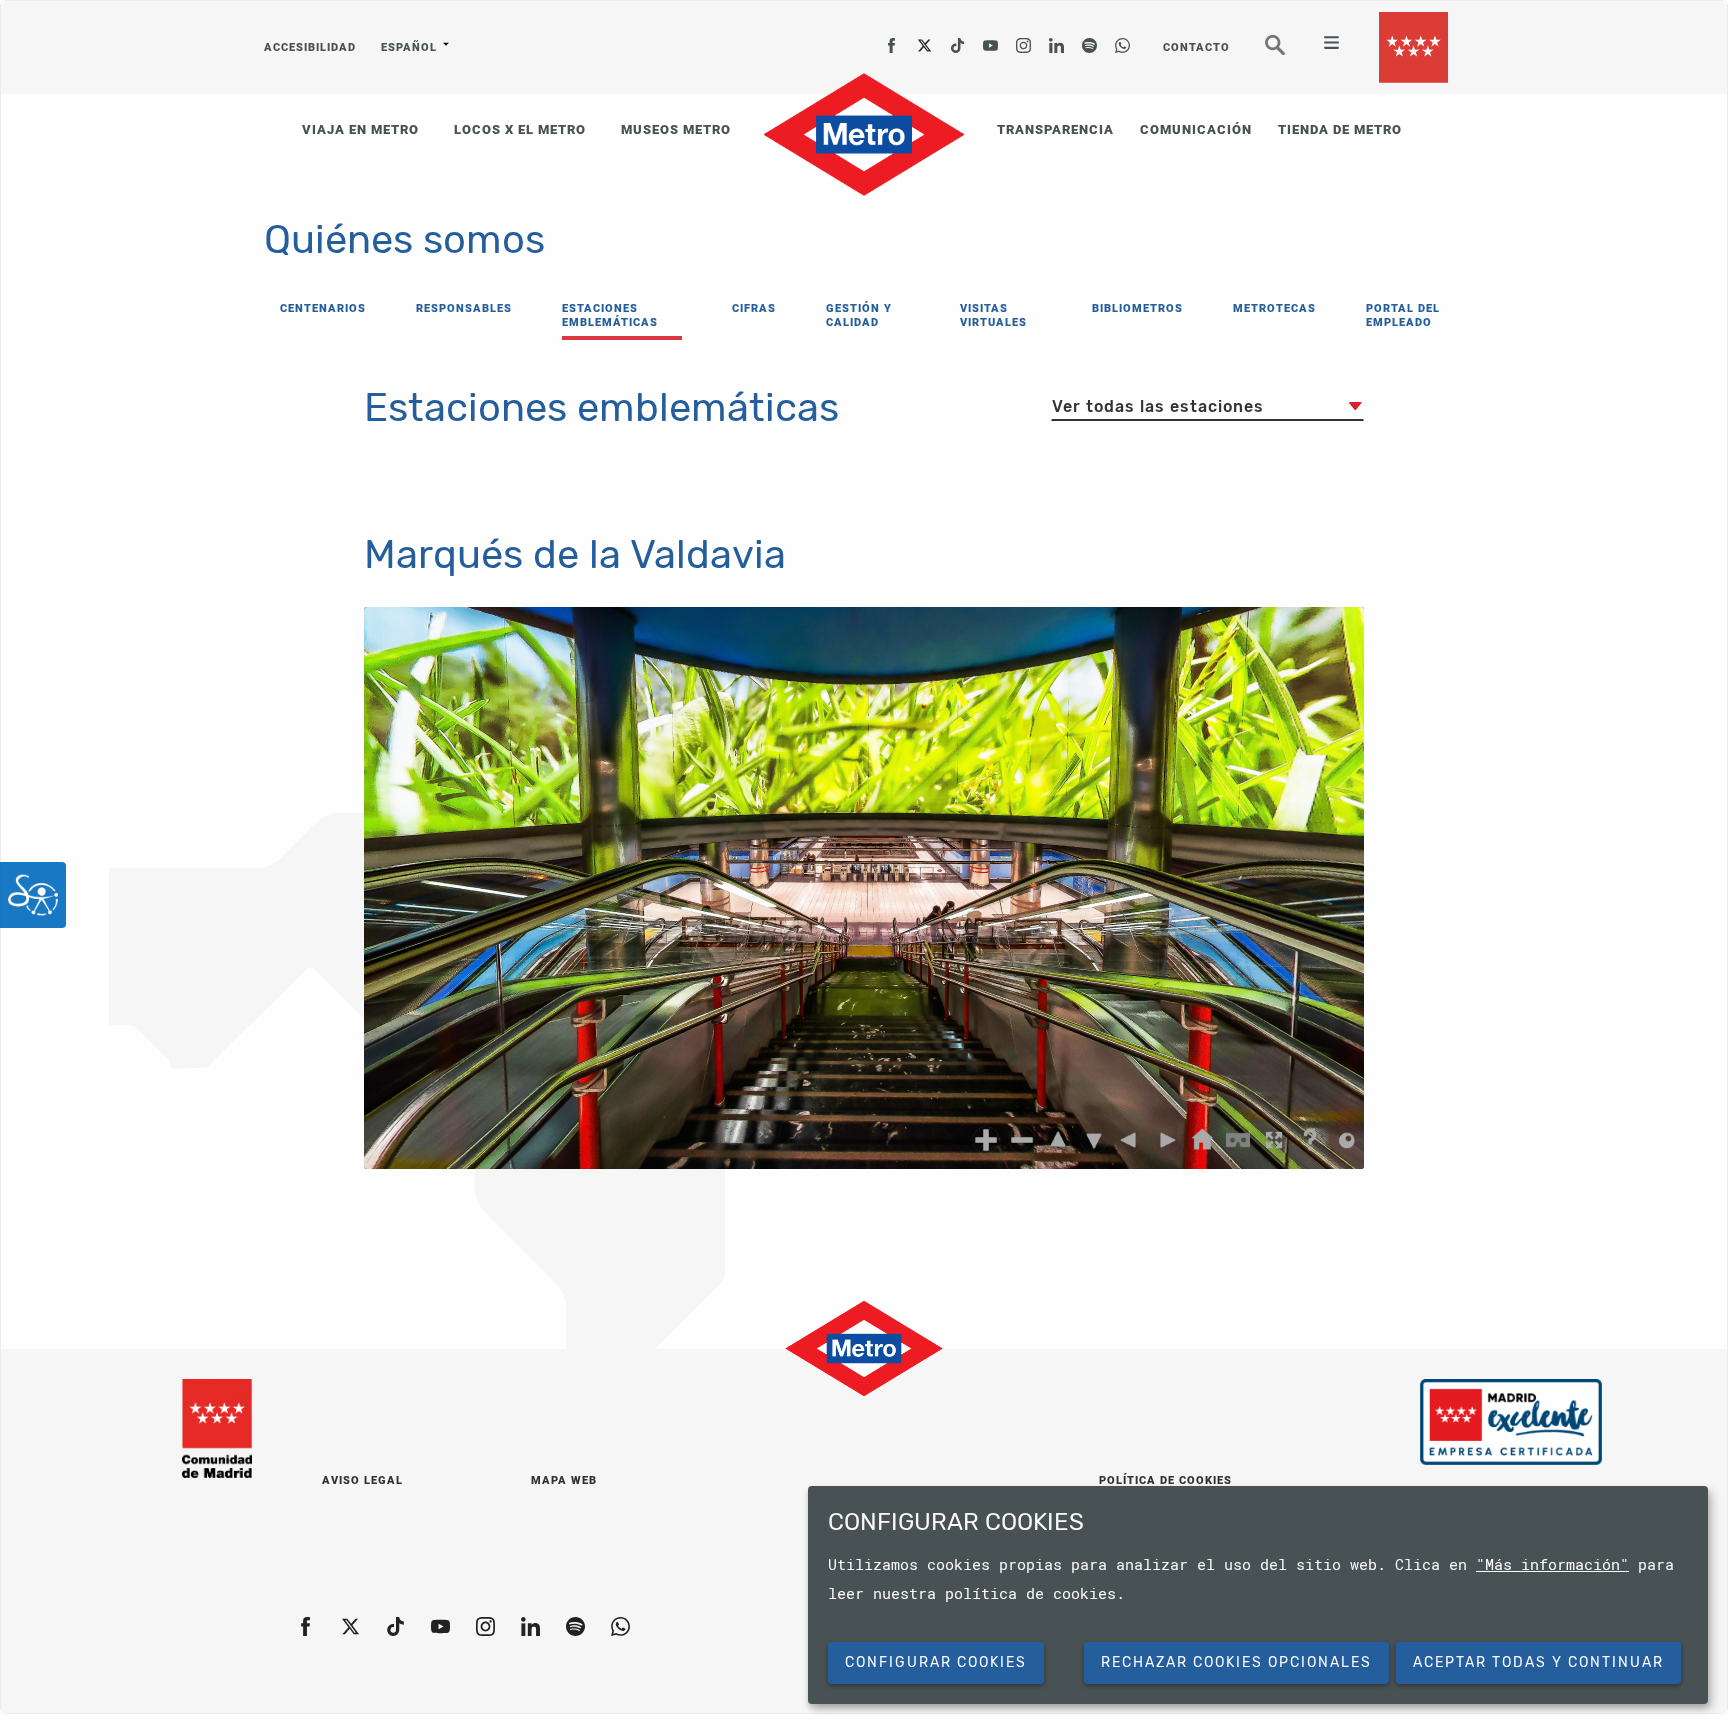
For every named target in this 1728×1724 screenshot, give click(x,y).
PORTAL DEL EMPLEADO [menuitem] (1403, 315)
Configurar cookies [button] (936, 1662)
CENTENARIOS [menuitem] (323, 308)
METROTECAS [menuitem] (1274, 308)
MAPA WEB (564, 1480)
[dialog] (1258, 1595)
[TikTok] (958, 39)
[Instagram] (1024, 39)
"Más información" (1552, 1564)
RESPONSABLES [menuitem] (464, 308)
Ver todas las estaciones (1158, 406)
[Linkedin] (1057, 39)
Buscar (1289, 53)
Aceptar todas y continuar (1538, 1662)
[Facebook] (892, 39)
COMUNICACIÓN (1196, 129)
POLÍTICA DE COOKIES (1165, 1480)
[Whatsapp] (1123, 39)
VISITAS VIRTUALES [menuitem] (993, 315)
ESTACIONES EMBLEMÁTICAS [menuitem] (610, 315)
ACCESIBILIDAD (310, 47)
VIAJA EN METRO (360, 129)
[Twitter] (925, 39)
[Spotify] (1090, 39)
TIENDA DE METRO (1340, 129)
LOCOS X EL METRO (520, 129)
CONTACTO (1196, 47)
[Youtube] (991, 39)
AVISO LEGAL (362, 1480)
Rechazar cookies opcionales (1236, 1662)
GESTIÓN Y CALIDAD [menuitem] (859, 315)
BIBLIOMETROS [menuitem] (1137, 308)
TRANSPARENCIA (1055, 129)
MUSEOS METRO (676, 129)
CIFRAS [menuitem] (754, 308)
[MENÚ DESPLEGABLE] (1323, 45)
